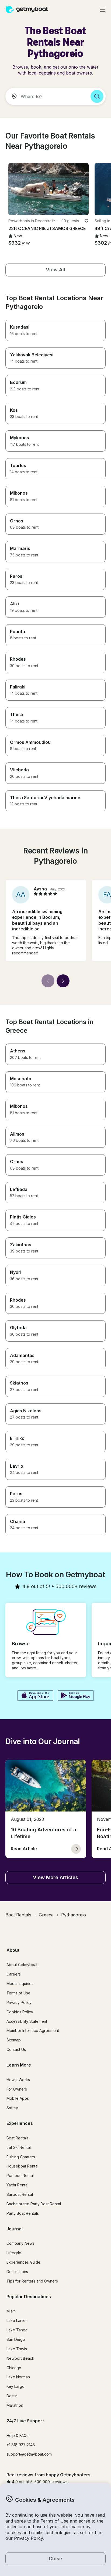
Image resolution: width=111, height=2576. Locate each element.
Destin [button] (12, 2396)
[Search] (97, 96)
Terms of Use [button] (54, 2521)
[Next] (63, 981)
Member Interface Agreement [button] (33, 2030)
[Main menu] (102, 10)
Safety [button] (12, 2108)
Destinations (17, 2272)
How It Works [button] (18, 2080)
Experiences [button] (20, 2123)
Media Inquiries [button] (20, 1984)
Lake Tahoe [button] (17, 2330)
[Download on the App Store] (35, 1696)
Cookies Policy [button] (20, 2012)
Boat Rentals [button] (18, 2138)
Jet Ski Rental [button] (19, 2147)
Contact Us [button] (16, 2049)
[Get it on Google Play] (76, 1696)
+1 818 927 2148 (21, 2445)
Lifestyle (14, 2253)
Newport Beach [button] (20, 2358)
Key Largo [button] (15, 2386)
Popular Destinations (29, 2297)
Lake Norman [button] (18, 2377)
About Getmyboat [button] (22, 1965)
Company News (20, 2243)
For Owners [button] (17, 2089)
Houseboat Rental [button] (22, 2166)
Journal (15, 2229)
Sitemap (14, 2040)
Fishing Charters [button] (21, 2157)
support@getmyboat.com (29, 2454)
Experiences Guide (23, 2262)
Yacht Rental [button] (17, 2185)
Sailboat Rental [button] (20, 2194)
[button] (48, 189)
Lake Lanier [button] (17, 2320)
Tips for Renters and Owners (32, 2281)
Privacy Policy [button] (29, 2538)
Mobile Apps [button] (18, 2098)
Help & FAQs (18, 2435)
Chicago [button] (14, 2368)
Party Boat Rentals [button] (23, 2213)
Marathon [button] (15, 2405)
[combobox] (46, 96)
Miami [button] (11, 2311)
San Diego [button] (16, 2339)
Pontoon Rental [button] (20, 2175)
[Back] (48, 981)
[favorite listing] (86, 221)
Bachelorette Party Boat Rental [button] (34, 2204)
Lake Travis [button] (17, 2349)
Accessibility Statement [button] (27, 2021)
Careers (14, 1974)
